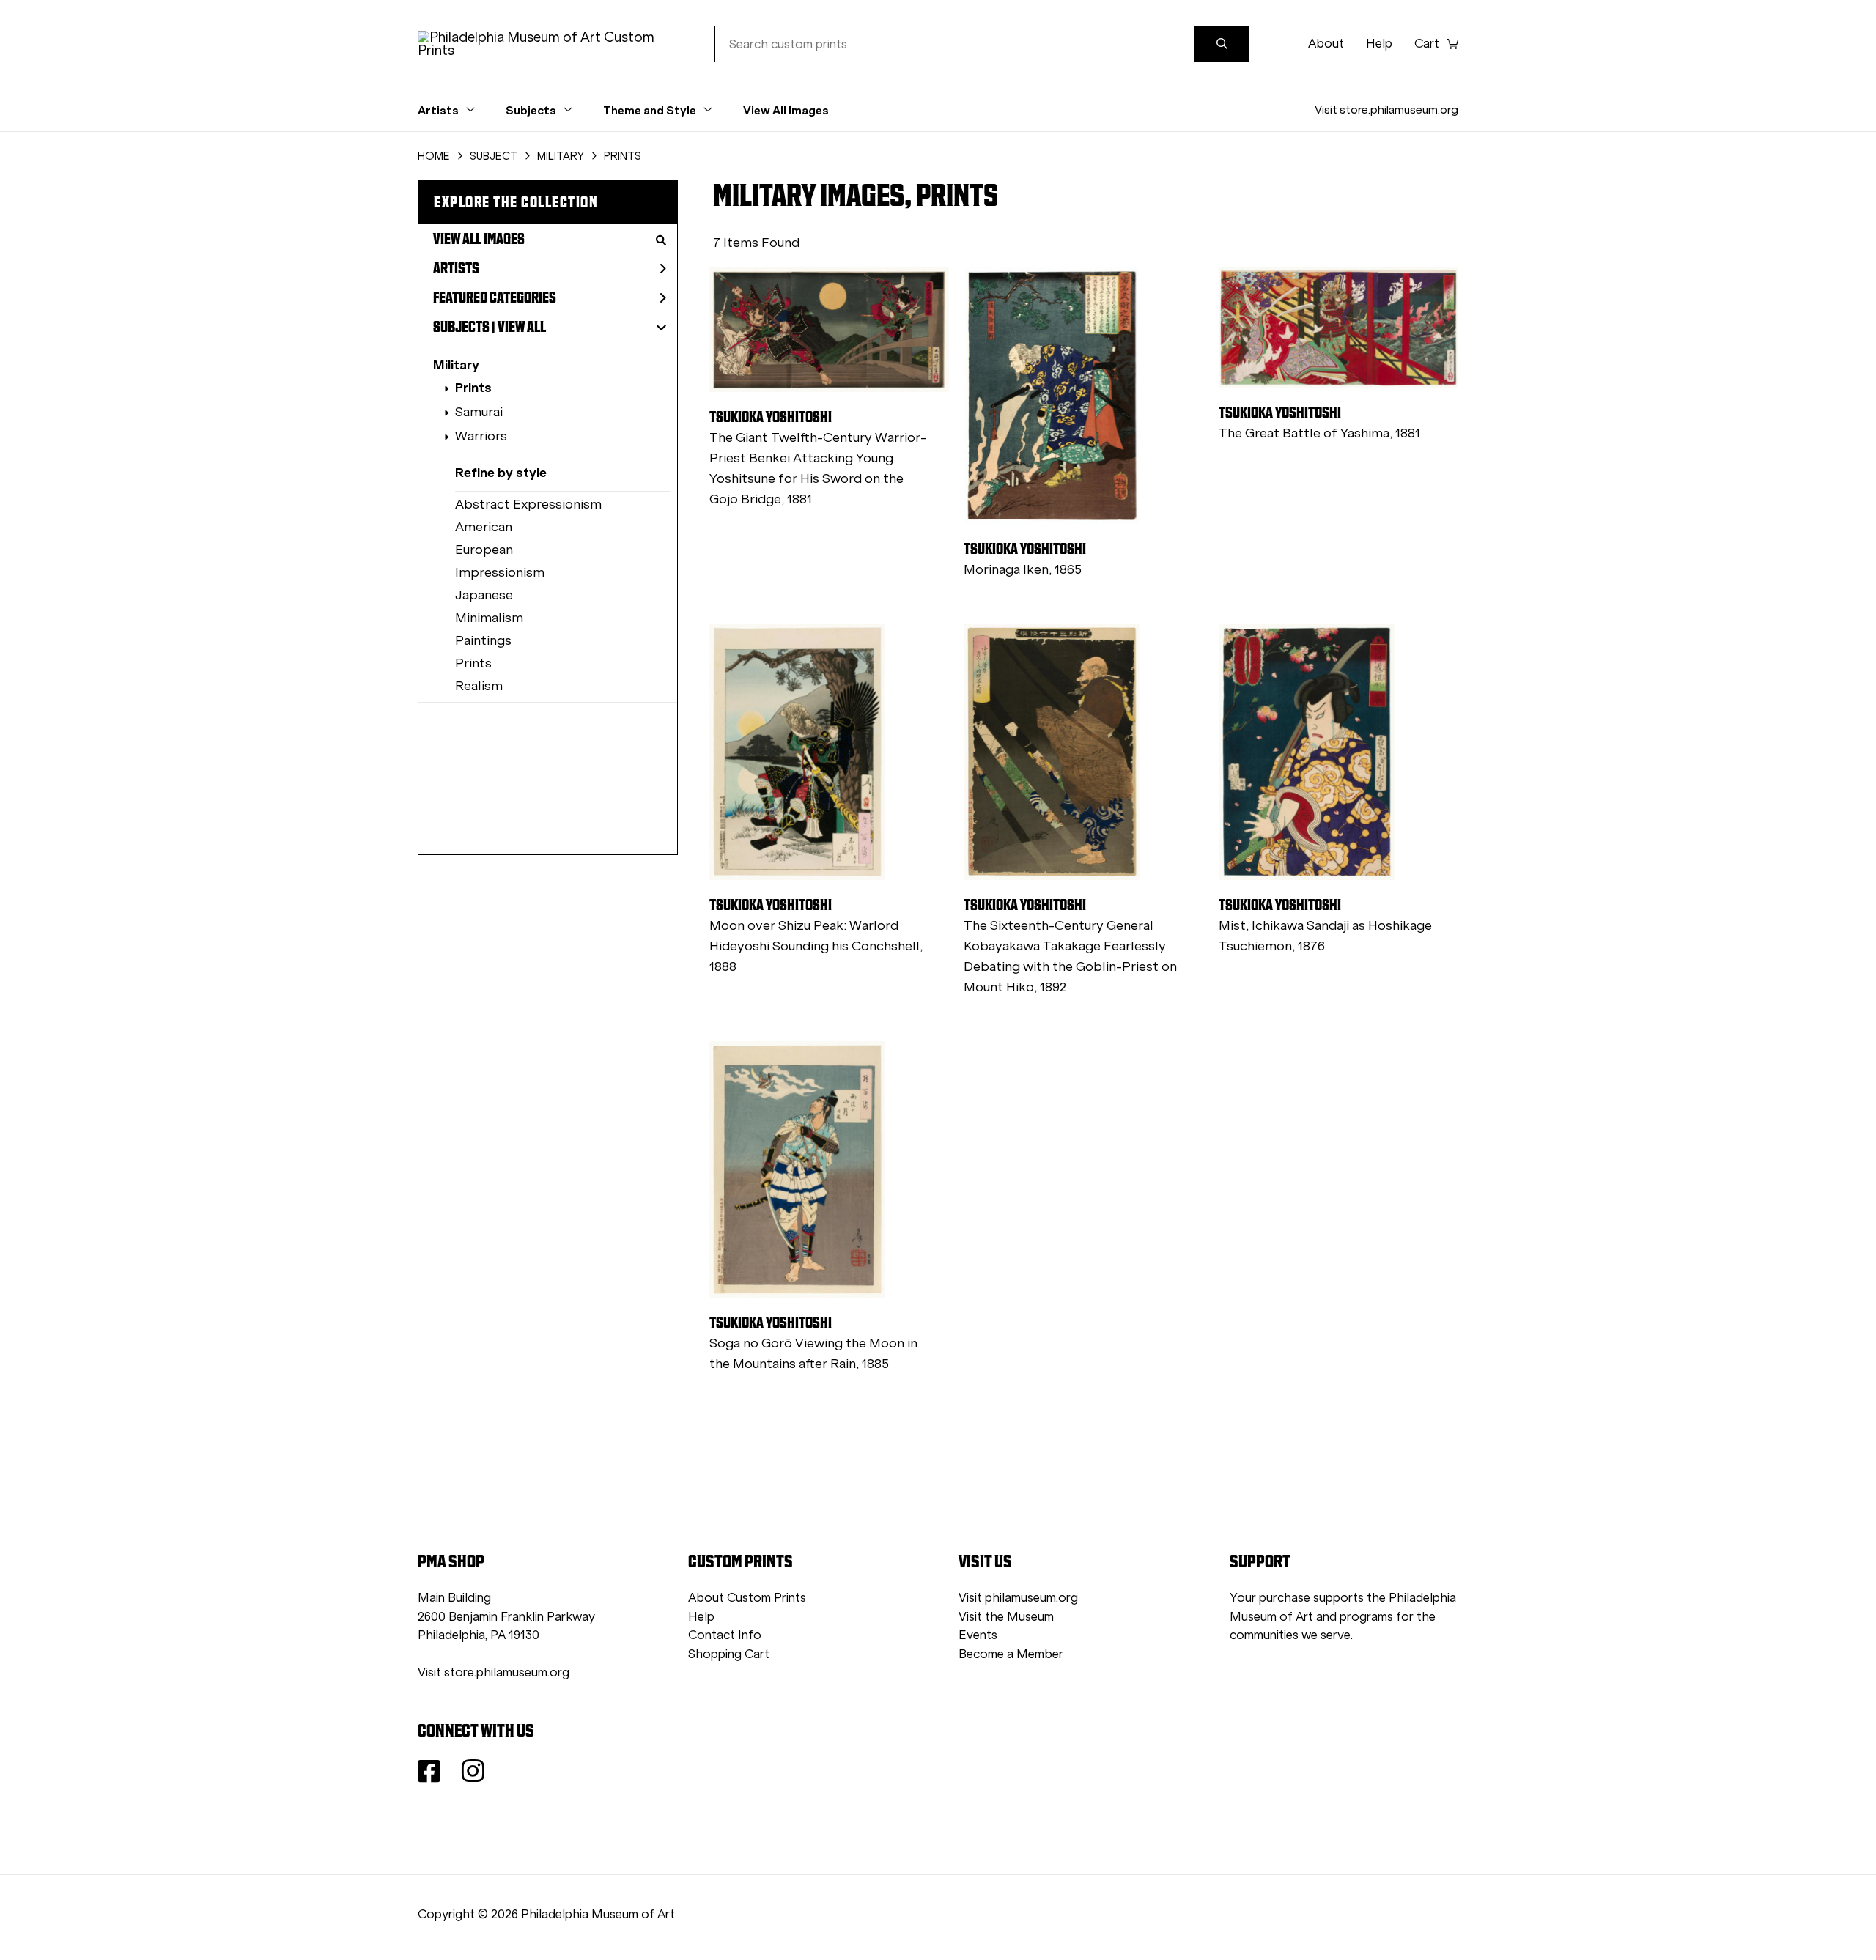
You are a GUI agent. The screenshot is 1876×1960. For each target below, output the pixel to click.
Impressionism (500, 572)
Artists (456, 268)
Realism (479, 686)
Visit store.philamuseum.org (1386, 110)
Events (978, 1635)
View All (522, 327)
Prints (473, 387)
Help (1379, 44)
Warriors (481, 436)
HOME (434, 156)
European (484, 550)
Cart (1427, 44)
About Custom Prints (747, 1598)
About (1326, 44)
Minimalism (489, 618)
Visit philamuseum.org (1018, 1598)
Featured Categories (495, 297)
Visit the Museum (1006, 1617)
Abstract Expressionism (528, 504)
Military (456, 365)
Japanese (484, 595)
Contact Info (725, 1635)
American (484, 527)
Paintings (483, 640)
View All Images (786, 110)
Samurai (479, 412)
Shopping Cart (729, 1654)
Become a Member (1011, 1654)
